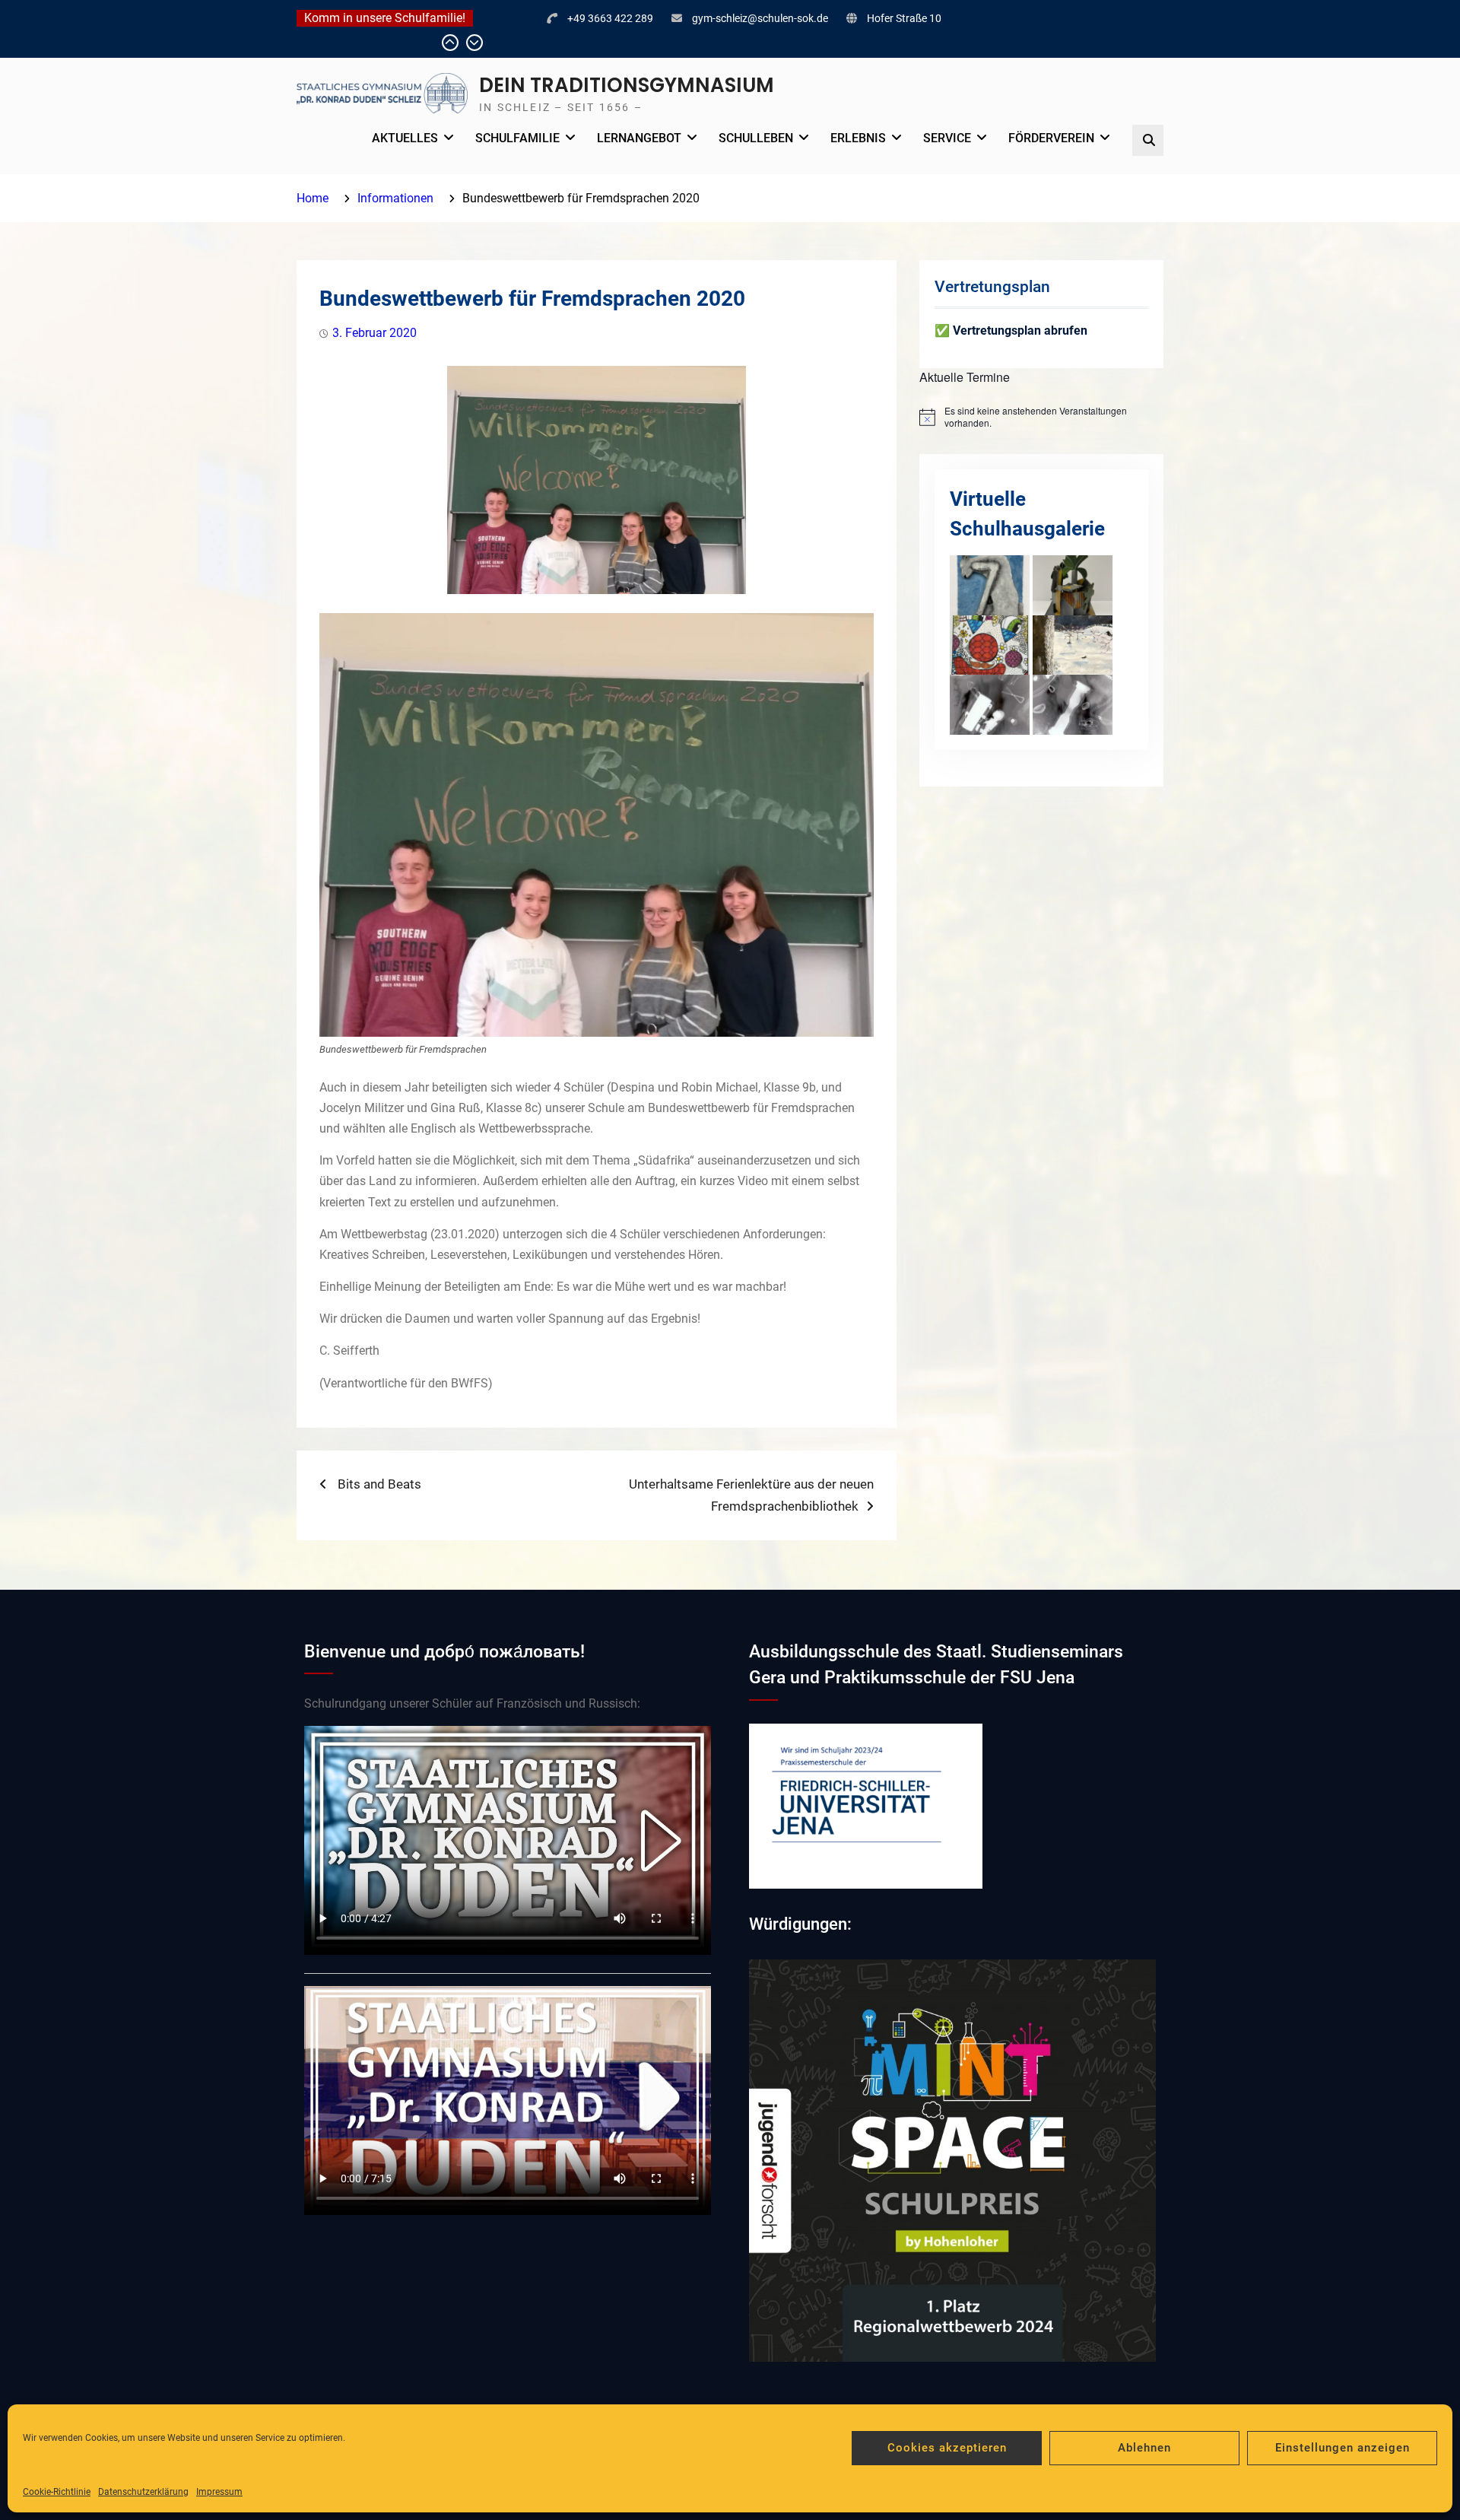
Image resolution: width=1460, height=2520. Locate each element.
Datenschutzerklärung (143, 2492)
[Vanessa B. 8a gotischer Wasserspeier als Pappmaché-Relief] (990, 584)
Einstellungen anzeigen (1343, 2448)
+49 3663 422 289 (610, 18)
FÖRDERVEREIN (1051, 138)
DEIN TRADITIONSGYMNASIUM (627, 85)
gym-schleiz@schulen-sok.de (760, 18)
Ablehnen (1144, 2448)
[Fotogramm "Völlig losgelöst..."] (990, 704)
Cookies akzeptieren (947, 2448)
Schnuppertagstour (358, 43)
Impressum (219, 2492)
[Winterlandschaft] (1073, 644)
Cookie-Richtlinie (57, 2492)
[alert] (1041, 417)
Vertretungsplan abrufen (1020, 330)
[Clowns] (990, 644)
